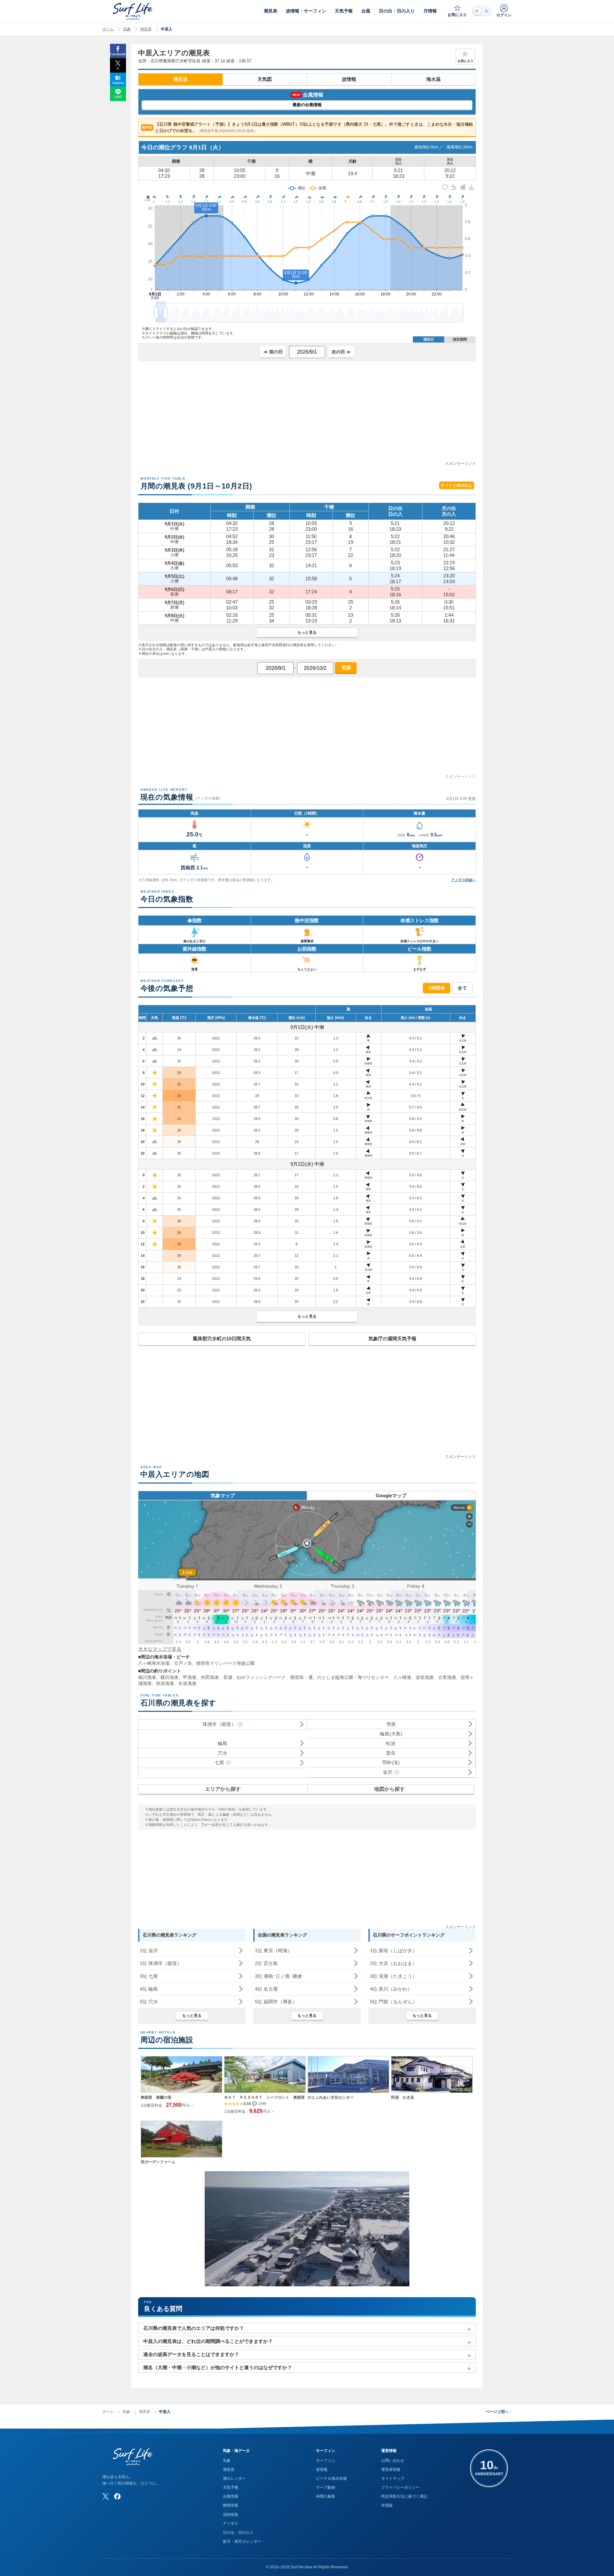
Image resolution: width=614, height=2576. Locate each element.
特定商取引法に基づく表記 (404, 2496)
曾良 (391, 1753)
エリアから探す (223, 1789)
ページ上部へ (499, 2412)
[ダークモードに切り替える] (482, 11)
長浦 (228, 1677)
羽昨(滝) (391, 1762)
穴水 (223, 1753)
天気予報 (231, 2487)
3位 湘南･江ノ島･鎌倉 (279, 1976)
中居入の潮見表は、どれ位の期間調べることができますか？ (208, 2341)
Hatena (118, 83)
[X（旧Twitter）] (106, 2496)
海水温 (433, 79)
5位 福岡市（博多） (276, 2002)
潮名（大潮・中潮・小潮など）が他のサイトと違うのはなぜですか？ (218, 2367)
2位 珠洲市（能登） (161, 1963)
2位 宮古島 (266, 1963)
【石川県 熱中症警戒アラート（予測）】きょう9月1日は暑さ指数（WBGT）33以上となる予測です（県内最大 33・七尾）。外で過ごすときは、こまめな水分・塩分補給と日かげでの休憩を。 (308, 127)
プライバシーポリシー (400, 2487)
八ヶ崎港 (402, 1677)
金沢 (388, 1772)
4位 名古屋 (266, 1989)
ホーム (108, 29)
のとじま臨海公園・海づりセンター (353, 1677)
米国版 (387, 2505)
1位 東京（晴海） (274, 1950)
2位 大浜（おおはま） (394, 1963)
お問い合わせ (393, 2461)
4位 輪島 (149, 1989)
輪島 (223, 1743)
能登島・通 (302, 1677)
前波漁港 (165, 1683)
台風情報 (231, 2496)
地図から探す (390, 1789)
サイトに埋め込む (457, 485)
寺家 (391, 1724)
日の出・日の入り (238, 2533)
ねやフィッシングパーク (261, 1677)
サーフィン (326, 2461)
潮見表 (146, 29)
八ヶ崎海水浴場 (154, 1663)
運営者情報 (391, 2470)
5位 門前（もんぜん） (394, 2002)
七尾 (219, 1762)
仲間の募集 (326, 2496)
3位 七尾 (149, 1976)
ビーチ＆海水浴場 (331, 2478)
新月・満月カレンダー (242, 2541)
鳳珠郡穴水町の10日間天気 (222, 1339)
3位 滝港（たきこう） (394, 1976)
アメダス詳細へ (464, 880)
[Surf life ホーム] (134, 11)
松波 (391, 1743)
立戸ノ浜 (183, 1663)
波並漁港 (425, 1677)
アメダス (231, 2524)
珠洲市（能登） (219, 1724)
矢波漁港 (187, 1683)
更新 (346, 667)
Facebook (118, 54)
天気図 (265, 79)
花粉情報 (231, 2515)
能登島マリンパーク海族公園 (225, 1663)
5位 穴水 (149, 2002)
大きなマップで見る (160, 1649)
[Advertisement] (307, 416)
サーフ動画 (326, 2487)
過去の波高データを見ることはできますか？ (191, 2354)
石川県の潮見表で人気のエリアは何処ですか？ (194, 2328)
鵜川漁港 (147, 1677)
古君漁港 (447, 1677)
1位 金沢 (149, 1950)
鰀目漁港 (169, 1677)
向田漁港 (210, 1677)
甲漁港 (190, 1677)
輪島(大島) (391, 1734)
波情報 (349, 79)
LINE (118, 97)
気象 (127, 29)
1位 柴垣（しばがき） (394, 1950)
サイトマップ (393, 2478)
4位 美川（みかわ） (391, 1989)
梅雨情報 (231, 2505)
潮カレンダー (234, 2478)
